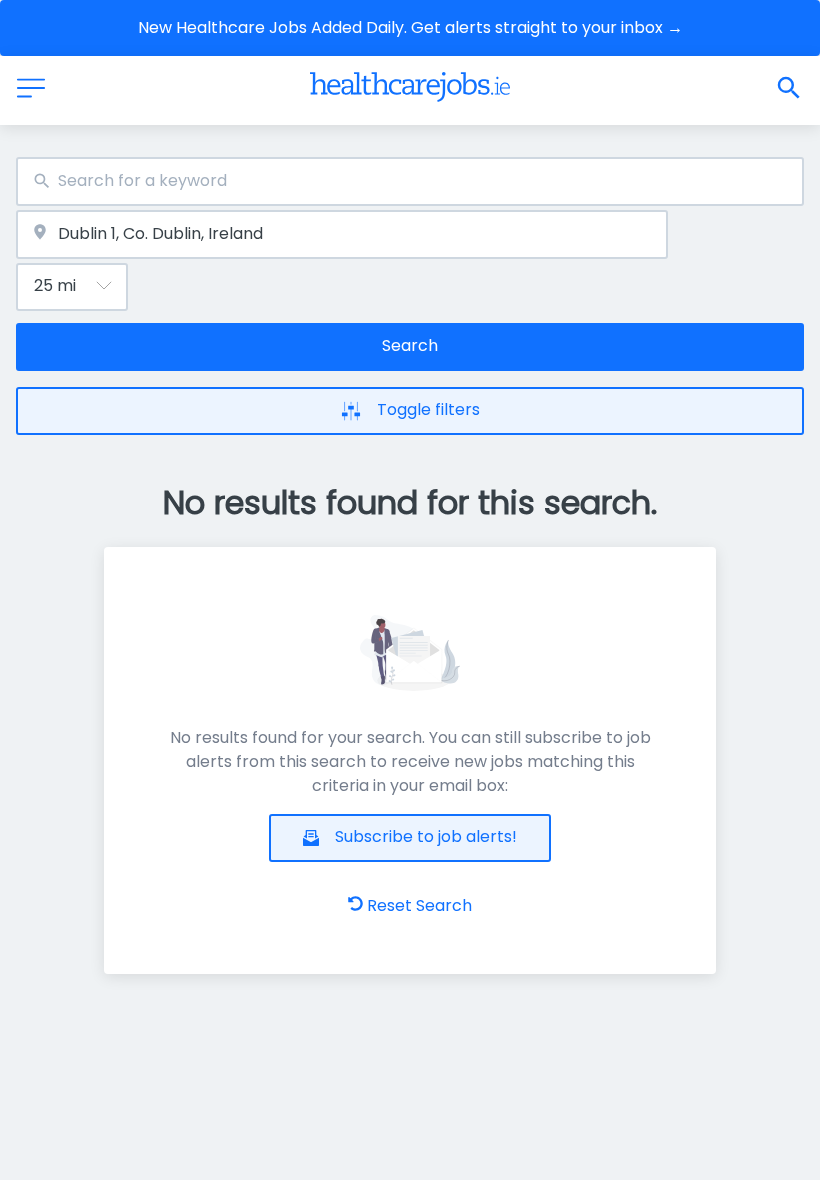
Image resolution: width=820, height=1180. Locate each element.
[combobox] (410, 181)
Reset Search (419, 905)
